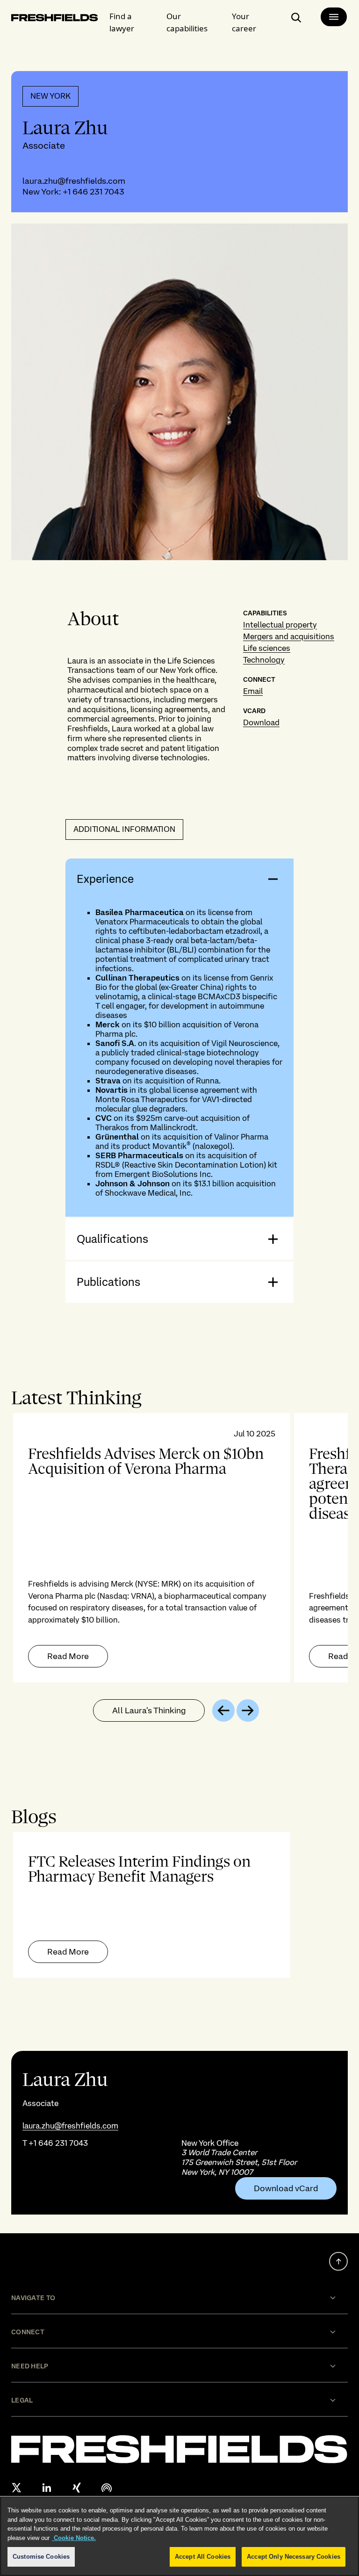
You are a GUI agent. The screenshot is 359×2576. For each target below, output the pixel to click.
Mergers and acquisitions (289, 636)
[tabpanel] (179, 1548)
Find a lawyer (122, 22)
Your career (244, 22)
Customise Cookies (41, 2557)
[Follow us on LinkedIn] (47, 2488)
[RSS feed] (107, 2488)
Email (253, 691)
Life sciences (267, 648)
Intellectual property (280, 625)
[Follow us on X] (17, 2488)
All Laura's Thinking (149, 1710)
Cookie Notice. (74, 2538)
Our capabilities (187, 22)
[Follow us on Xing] (77, 2488)
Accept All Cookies (203, 2557)
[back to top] (338, 2261)
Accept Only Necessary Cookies (294, 2557)
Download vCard (286, 2188)
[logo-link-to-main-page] (55, 19)
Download (261, 722)
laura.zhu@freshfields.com (74, 181)
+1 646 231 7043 (93, 191)
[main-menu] (334, 17)
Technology (264, 660)
